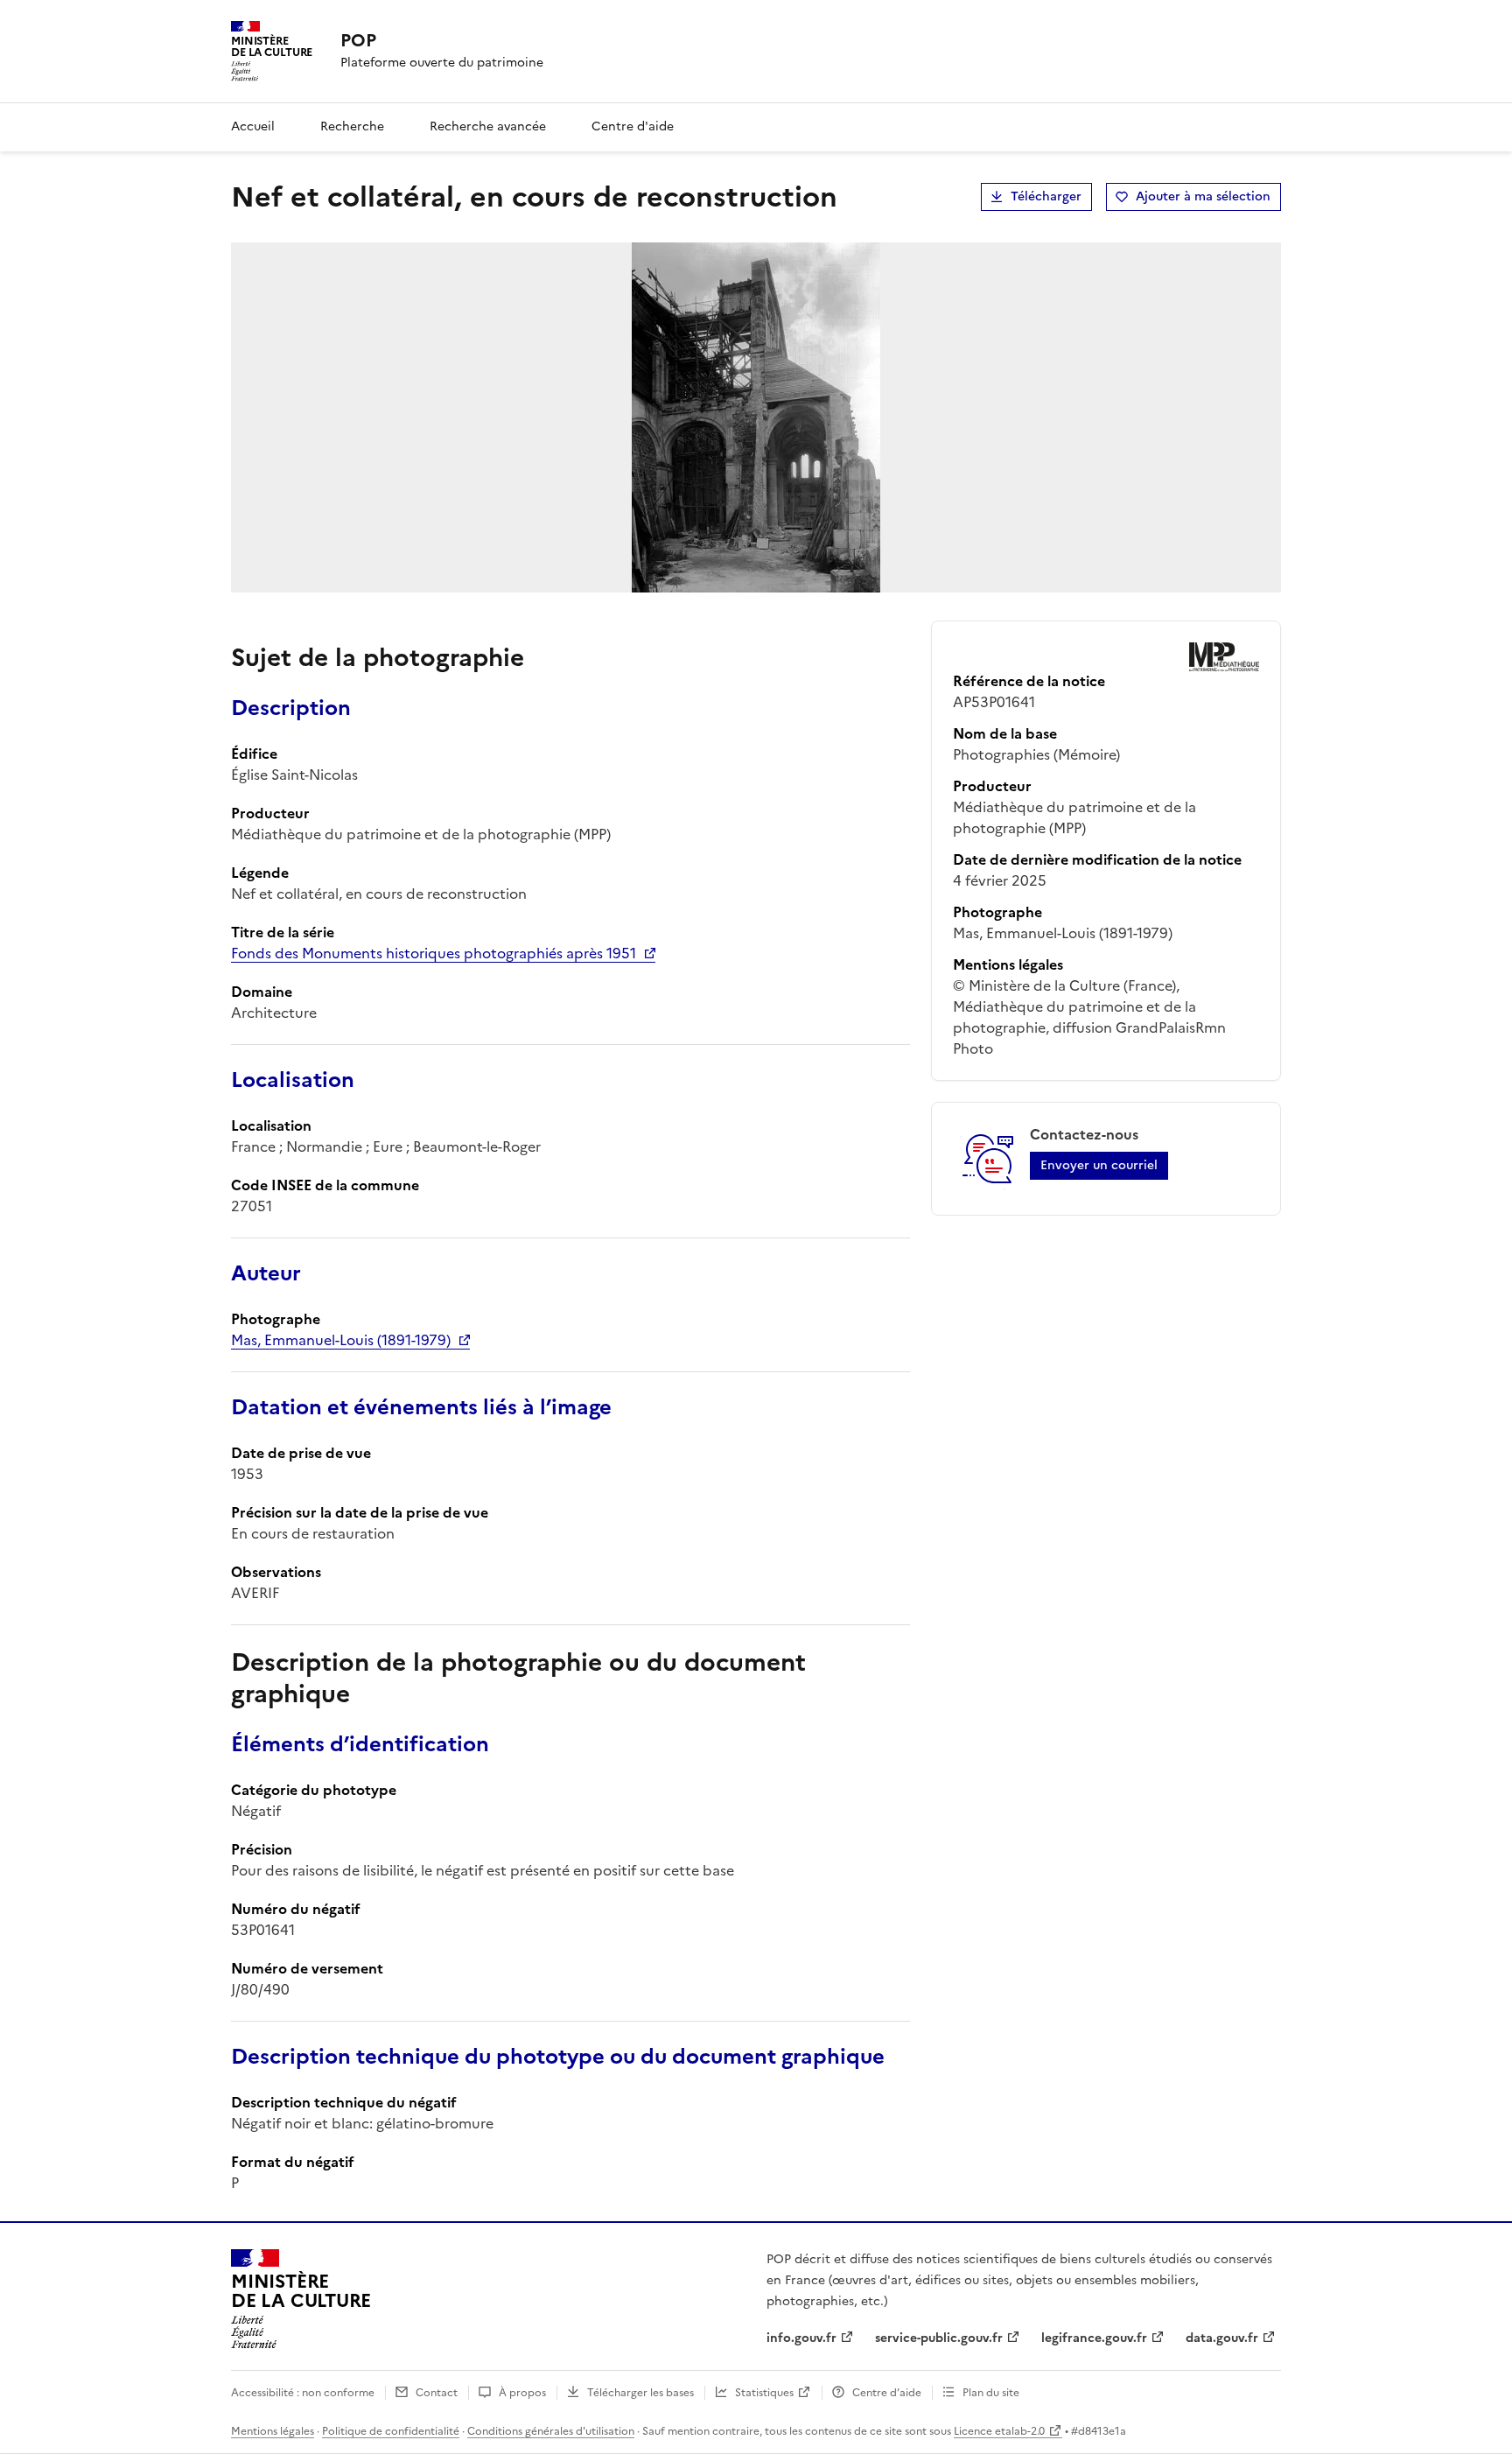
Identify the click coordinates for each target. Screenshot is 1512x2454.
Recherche (352, 126)
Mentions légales (273, 2431)
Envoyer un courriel (1099, 1165)
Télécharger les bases (640, 2393)
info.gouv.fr (801, 2338)
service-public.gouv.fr (939, 2338)
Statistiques (764, 2393)
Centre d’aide (887, 2393)
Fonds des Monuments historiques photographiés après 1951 (434, 953)
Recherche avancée (488, 126)
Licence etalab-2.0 (999, 2431)
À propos (522, 2393)
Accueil (253, 126)
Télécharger (1046, 196)
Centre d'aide (633, 126)
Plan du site (991, 2393)
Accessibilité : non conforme (303, 2393)
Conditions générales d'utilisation (551, 2431)
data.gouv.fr (1222, 2338)
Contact (437, 2393)
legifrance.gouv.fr (1094, 2338)
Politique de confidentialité (391, 2431)
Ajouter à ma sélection (1203, 196)
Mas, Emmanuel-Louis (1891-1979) (341, 1340)
